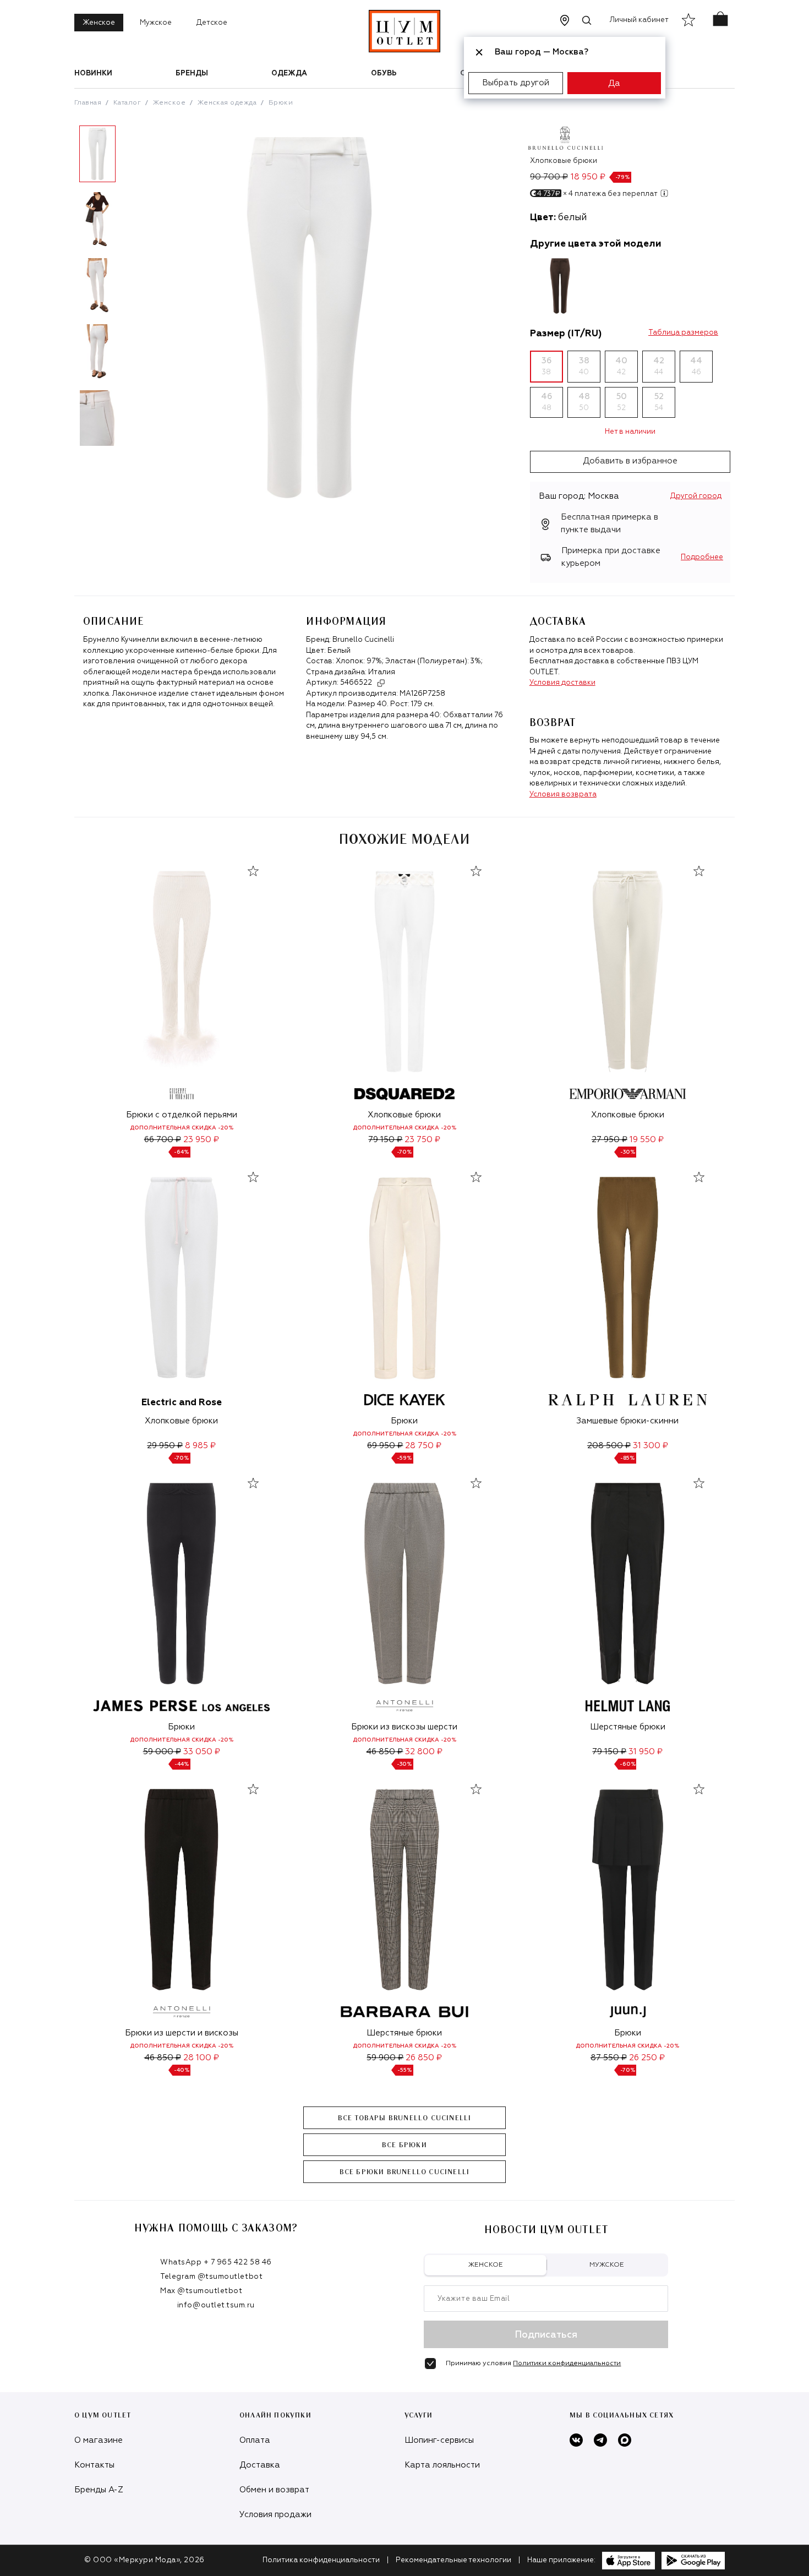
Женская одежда (227, 103)
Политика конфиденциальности (321, 2560)
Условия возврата (563, 795)
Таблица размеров (683, 333)
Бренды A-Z (99, 2490)
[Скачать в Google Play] (693, 2561)
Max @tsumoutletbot (201, 2291)
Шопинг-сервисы (439, 2440)
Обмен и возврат (274, 2490)
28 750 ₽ (423, 1446)
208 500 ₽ (609, 1446)
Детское (212, 23)
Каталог (127, 103)
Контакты (94, 2465)
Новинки (93, 73)
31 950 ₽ (646, 1752)
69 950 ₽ (385, 1446)
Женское (99, 23)
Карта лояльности (442, 2465)
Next (129, 290)
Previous (66, 290)
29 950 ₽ (165, 1446)
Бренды (192, 73)
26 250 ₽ (647, 2058)
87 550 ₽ (609, 2058)
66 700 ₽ (163, 1140)
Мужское (156, 23)
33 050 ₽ (202, 1752)
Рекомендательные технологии (453, 2560)
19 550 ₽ (647, 1140)
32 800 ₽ (424, 1752)
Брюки (281, 103)
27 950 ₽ (610, 1140)
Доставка (260, 2465)
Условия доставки (562, 683)
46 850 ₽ (384, 1752)
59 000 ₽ (162, 1752)
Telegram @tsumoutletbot (211, 2277)
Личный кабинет (639, 20)
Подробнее (702, 557)
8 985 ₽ (200, 1446)
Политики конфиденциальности (567, 2364)
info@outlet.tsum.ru (216, 2305)
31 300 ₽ (651, 1446)
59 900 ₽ (385, 2058)
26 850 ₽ (424, 2058)
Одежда (289, 73)
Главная (88, 103)
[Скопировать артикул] (381, 683)
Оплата (255, 2440)
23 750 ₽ (422, 1140)
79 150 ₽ (385, 1140)
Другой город (696, 496)
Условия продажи (275, 2515)
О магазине (99, 2440)
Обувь (384, 73)
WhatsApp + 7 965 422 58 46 (216, 2263)
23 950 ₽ (201, 1140)
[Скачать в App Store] (628, 2561)
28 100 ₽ (201, 2058)
